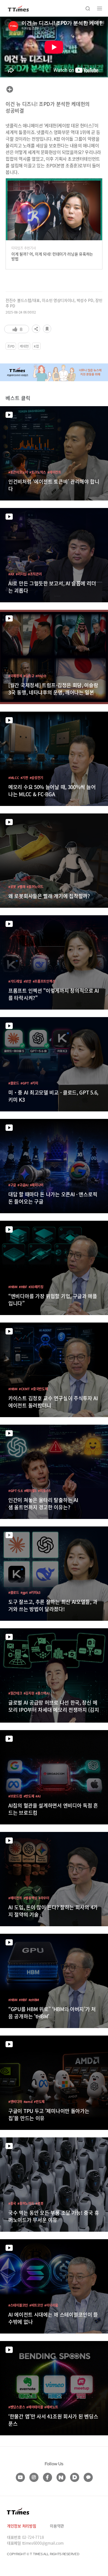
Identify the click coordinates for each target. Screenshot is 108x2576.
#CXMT (24, 1389)
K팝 (36, 346)
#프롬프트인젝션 (44, 981)
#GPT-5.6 (16, 1491)
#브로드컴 (15, 1796)
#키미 (34, 1083)
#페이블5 (30, 1491)
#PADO (41, 676)
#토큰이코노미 (18, 472)
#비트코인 (36, 2305)
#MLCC (14, 778)
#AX (11, 574)
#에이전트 (54, 472)
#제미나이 (37, 1185)
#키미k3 (35, 1592)
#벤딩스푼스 (17, 2407)
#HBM (13, 1287)
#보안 (27, 981)
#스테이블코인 (18, 2305)
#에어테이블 (35, 2407)
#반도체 (29, 1796)
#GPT (25, 1083)
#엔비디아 (15, 2101)
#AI (38, 1796)
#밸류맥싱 (30, 1898)
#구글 (12, 1185)
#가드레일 (15, 981)
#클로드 (14, 1083)
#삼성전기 (37, 778)
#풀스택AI (42, 1693)
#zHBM (34, 2000)
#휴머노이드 (35, 887)
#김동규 (29, 676)
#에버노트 (51, 2407)
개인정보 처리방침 (21, 2526)
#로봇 (12, 887)
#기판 (24, 778)
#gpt (24, 1592)
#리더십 (21, 574)
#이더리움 (51, 2305)
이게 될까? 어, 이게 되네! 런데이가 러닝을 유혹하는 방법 (52, 256)
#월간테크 (15, 1693)
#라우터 (44, 1898)
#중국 (12, 2203)
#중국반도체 (39, 1389)
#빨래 (21, 887)
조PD (11, 346)
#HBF (23, 1287)
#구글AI (23, 1185)
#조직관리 (35, 574)
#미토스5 (44, 1491)
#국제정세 (15, 676)
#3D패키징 (36, 1287)
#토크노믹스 (38, 472)
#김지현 (29, 1693)
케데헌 (24, 346)
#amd (28, 2101)
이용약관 (57, 2526)
